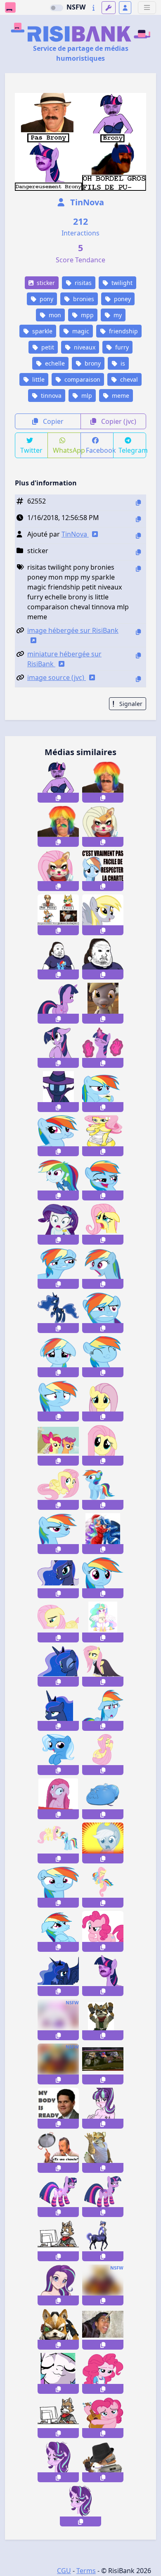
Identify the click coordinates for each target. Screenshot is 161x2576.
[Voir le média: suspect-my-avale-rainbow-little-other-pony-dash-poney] (58, 1136)
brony (92, 363)
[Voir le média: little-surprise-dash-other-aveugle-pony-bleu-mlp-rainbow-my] (103, 1710)
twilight (121, 283)
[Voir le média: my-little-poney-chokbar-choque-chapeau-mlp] (103, 1843)
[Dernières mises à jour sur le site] (94, 8)
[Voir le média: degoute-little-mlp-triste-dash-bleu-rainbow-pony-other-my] (58, 1357)
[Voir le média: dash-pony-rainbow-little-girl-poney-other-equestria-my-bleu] (58, 1180)
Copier (52, 421)
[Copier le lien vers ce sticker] (58, 798)
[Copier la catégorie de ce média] (138, 552)
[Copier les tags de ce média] (138, 569)
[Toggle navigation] (147, 8)
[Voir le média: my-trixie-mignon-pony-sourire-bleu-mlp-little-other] (58, 1755)
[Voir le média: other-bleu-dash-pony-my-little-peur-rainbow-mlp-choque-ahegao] (103, 1268)
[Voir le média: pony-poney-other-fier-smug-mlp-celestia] (58, 2373)
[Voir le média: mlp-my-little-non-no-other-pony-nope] (58, 1445)
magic (80, 331)
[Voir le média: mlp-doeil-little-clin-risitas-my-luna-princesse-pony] (58, 1666)
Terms (86, 2571)
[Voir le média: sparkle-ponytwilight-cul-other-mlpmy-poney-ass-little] (103, 2197)
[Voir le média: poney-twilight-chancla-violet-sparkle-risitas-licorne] (103, 1976)
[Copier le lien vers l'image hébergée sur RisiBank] (138, 632)
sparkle (41, 331)
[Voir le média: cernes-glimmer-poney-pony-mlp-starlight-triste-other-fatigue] (80, 2506)
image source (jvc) (57, 677)
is (122, 363)
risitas (82, 283)
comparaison (82, 379)
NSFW (76, 7)
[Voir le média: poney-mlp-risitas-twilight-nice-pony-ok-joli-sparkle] (103, 1047)
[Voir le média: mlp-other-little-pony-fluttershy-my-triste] (58, 1622)
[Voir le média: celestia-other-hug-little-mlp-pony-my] (103, 1622)
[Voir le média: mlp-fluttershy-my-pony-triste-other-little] (103, 1445)
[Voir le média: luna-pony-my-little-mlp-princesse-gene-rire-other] (58, 1976)
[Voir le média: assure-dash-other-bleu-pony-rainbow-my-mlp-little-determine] (58, 1534)
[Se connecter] (125, 8)
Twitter (31, 450)
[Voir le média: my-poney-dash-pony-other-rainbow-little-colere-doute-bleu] (103, 1313)
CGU (64, 2571)
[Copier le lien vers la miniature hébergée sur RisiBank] (138, 655)
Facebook (100, 450)
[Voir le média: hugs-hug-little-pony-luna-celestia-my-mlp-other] (103, 1534)
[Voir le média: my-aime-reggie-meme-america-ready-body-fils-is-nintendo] (58, 2108)
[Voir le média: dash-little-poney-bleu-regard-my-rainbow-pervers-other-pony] (58, 1268)
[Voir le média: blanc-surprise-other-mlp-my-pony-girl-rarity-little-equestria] (58, 1224)
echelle (54, 363)
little (38, 379)
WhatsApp (67, 450)
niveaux (84, 347)
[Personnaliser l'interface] (109, 8)
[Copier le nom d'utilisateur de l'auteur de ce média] (138, 536)
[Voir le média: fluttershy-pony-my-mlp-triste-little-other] (103, 1224)
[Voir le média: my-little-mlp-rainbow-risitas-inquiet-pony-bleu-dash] (103, 1578)
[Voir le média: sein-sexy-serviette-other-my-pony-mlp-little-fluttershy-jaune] (103, 1136)
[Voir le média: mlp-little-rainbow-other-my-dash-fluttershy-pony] (58, 1843)
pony (46, 299)
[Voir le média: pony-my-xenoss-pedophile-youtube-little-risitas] (103, 2329)
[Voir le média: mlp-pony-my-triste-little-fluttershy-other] (103, 1401)
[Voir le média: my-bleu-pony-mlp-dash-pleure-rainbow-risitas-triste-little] (58, 1931)
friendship (123, 331)
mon (54, 315)
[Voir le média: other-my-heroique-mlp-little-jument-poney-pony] (58, 1092)
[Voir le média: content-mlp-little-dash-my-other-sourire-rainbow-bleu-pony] (103, 1357)
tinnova (50, 396)
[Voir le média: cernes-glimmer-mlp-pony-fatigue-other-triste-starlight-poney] (58, 2462)
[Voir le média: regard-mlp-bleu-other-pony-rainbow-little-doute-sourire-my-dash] (58, 1887)
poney (122, 299)
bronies (83, 299)
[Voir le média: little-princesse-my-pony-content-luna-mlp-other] (58, 1313)
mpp (86, 315)
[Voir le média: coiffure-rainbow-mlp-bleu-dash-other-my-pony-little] (103, 1489)
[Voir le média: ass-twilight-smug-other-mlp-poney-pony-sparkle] (58, 1003)
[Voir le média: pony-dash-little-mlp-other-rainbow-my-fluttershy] (103, 1887)
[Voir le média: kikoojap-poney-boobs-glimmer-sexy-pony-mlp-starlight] (103, 2108)
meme (120, 396)
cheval (128, 379)
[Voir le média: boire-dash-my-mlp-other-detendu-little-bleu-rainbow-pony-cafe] (103, 1092)
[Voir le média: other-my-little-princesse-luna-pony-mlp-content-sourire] (58, 1578)
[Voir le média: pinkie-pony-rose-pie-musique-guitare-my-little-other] (103, 2418)
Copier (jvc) (118, 421)
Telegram (132, 450)
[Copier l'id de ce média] (138, 503)
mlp (86, 396)
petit (47, 347)
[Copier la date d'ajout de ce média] (138, 519)
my (117, 315)
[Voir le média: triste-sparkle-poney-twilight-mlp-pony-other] (58, 1047)
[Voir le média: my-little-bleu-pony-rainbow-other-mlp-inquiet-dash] (58, 1401)
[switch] (57, 8)
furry (121, 347)
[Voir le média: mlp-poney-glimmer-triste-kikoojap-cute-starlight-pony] (58, 2285)
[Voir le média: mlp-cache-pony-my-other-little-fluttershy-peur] (58, 1489)
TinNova (86, 202)
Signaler (130, 704)
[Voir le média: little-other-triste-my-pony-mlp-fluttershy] (103, 1755)
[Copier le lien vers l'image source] (138, 679)
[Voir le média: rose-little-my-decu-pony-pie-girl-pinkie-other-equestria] (103, 2373)
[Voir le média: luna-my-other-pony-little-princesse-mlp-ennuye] (58, 1710)
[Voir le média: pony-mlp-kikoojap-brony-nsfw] (58, 2020)
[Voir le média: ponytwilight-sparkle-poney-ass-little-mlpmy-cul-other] (58, 2197)
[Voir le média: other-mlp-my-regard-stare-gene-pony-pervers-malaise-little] (58, 1799)
